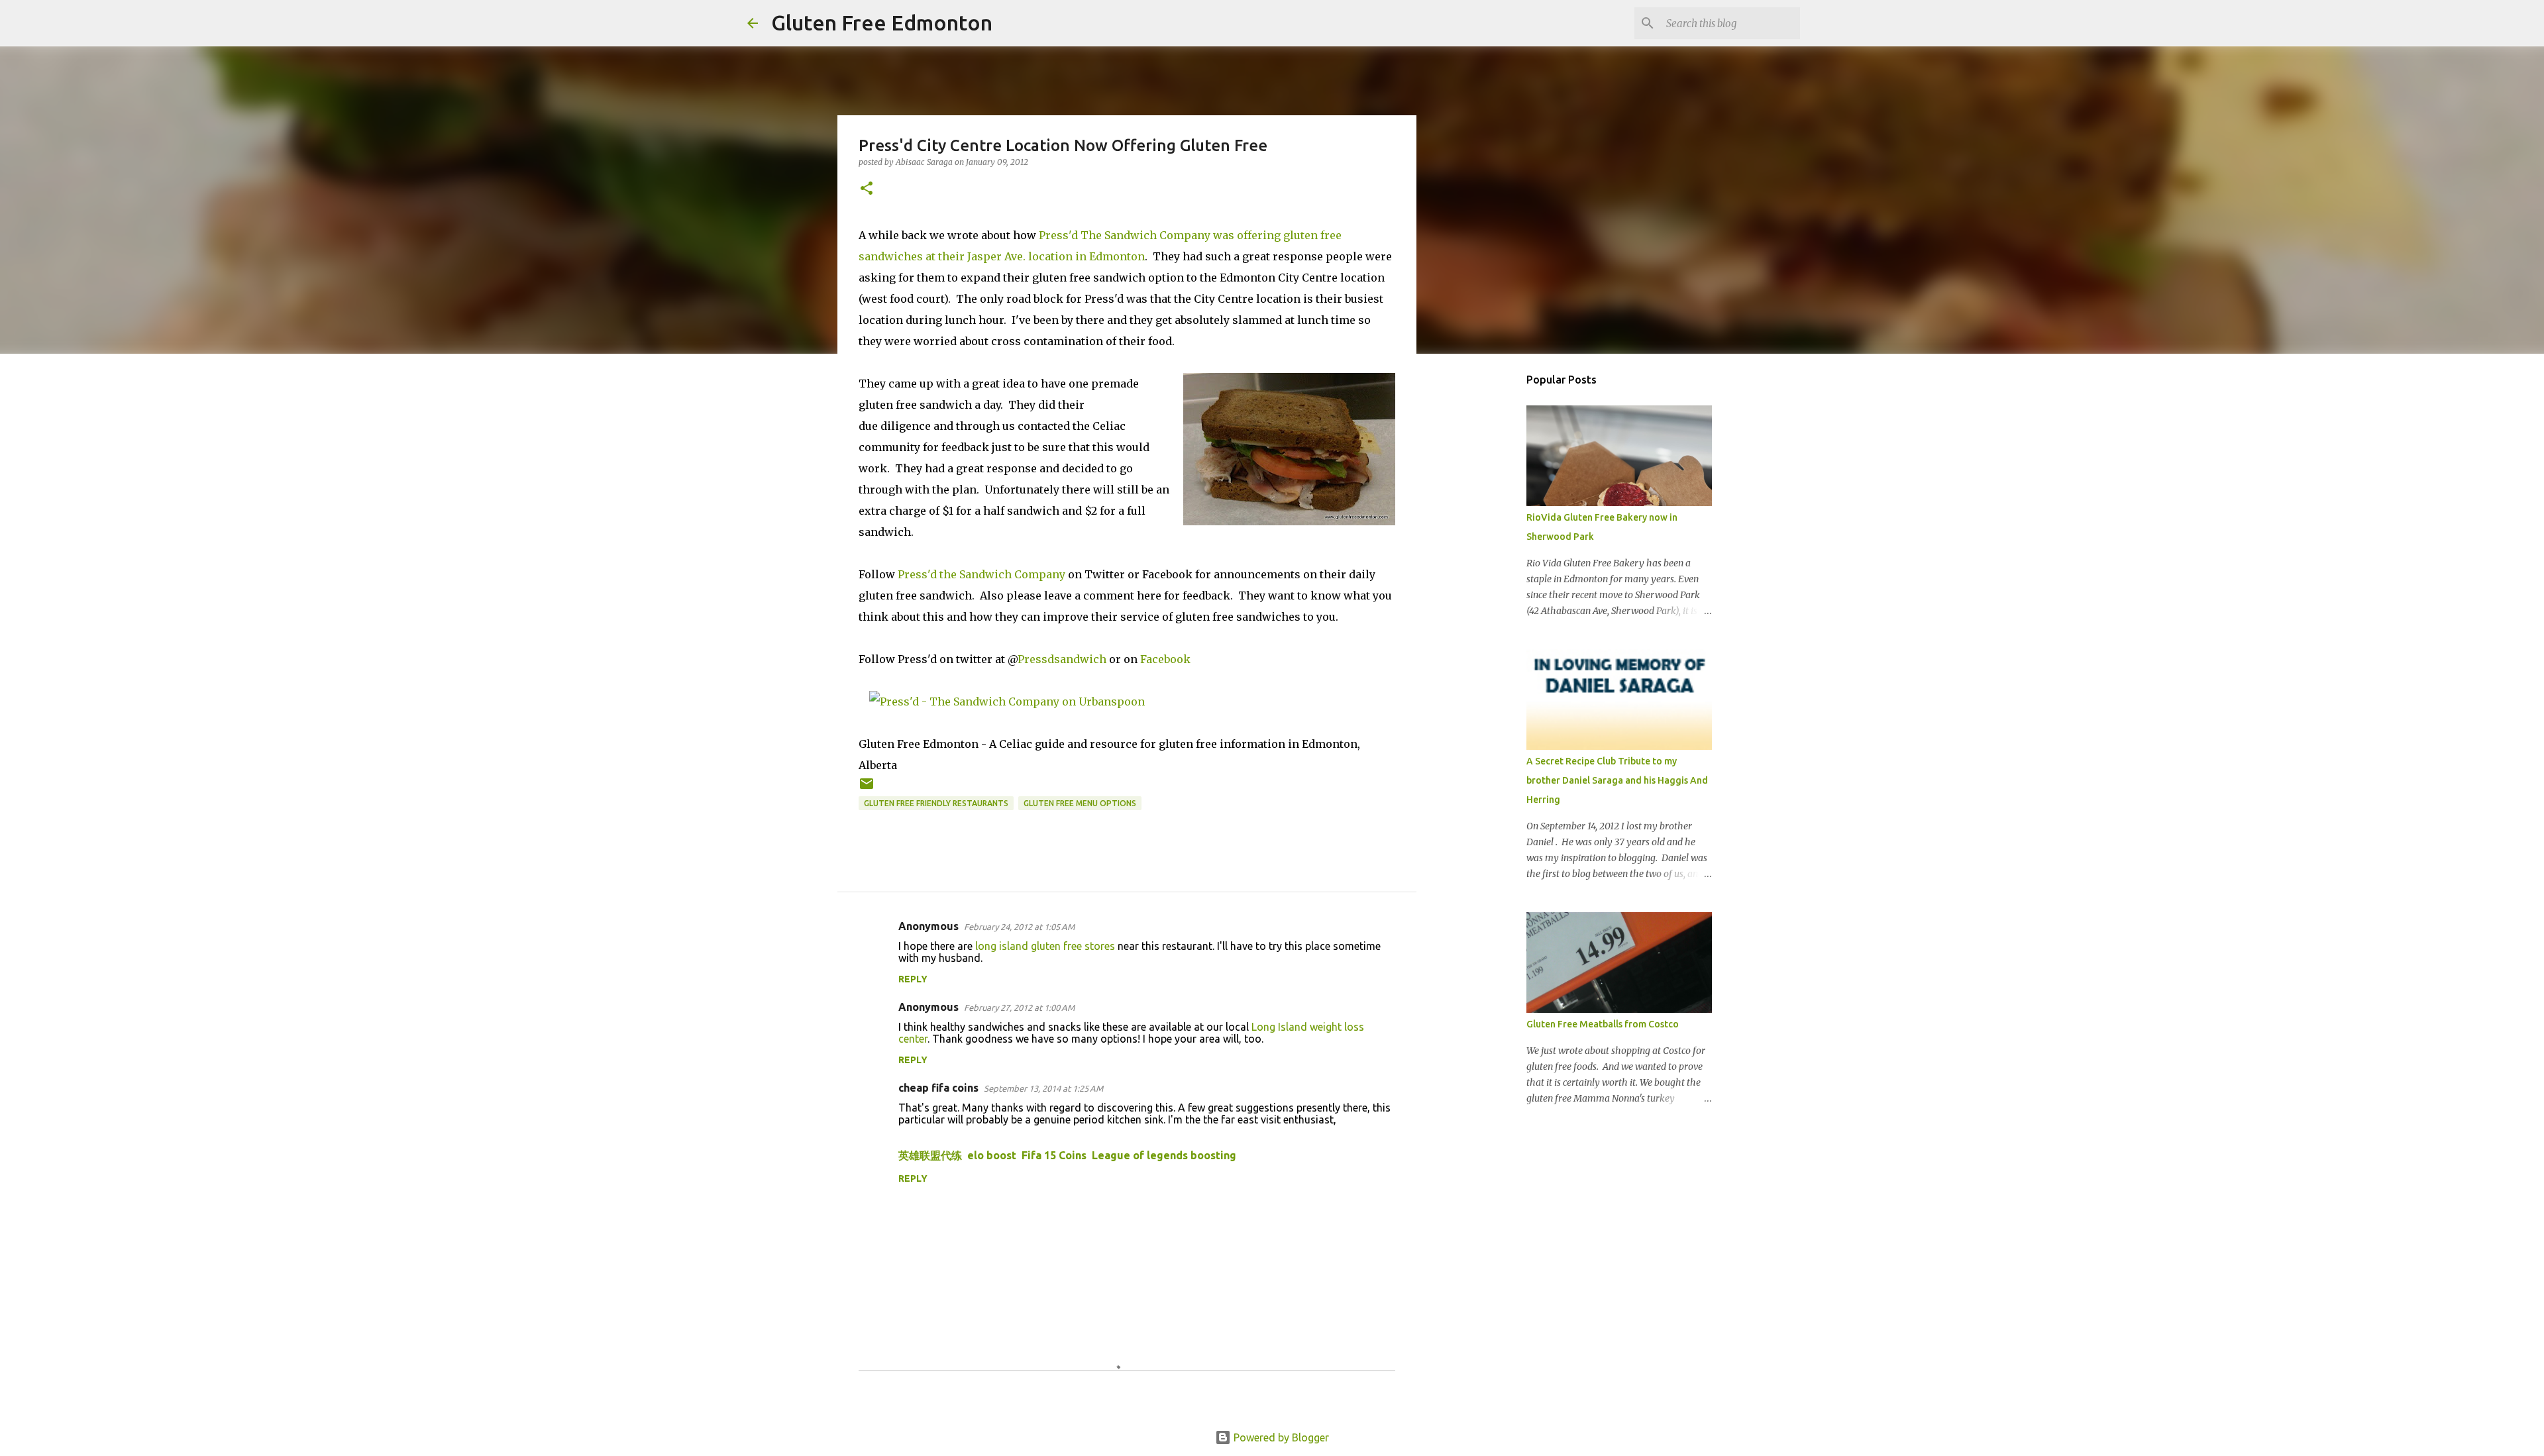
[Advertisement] (1484, 572)
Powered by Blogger (1280, 1437)
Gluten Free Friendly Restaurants (936, 803)
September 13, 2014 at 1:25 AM (1043, 1088)
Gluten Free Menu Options (1080, 803)
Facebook (1165, 659)
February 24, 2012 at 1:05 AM (1019, 927)
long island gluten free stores (1045, 946)
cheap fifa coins (938, 1088)
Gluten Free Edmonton (882, 23)
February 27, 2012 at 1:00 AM (1019, 1008)
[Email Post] (867, 789)
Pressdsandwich (1062, 659)
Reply (913, 979)
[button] (867, 189)
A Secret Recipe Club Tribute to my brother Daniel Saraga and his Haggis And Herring (1617, 780)
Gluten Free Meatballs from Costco (1603, 1024)
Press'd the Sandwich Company (981, 574)
